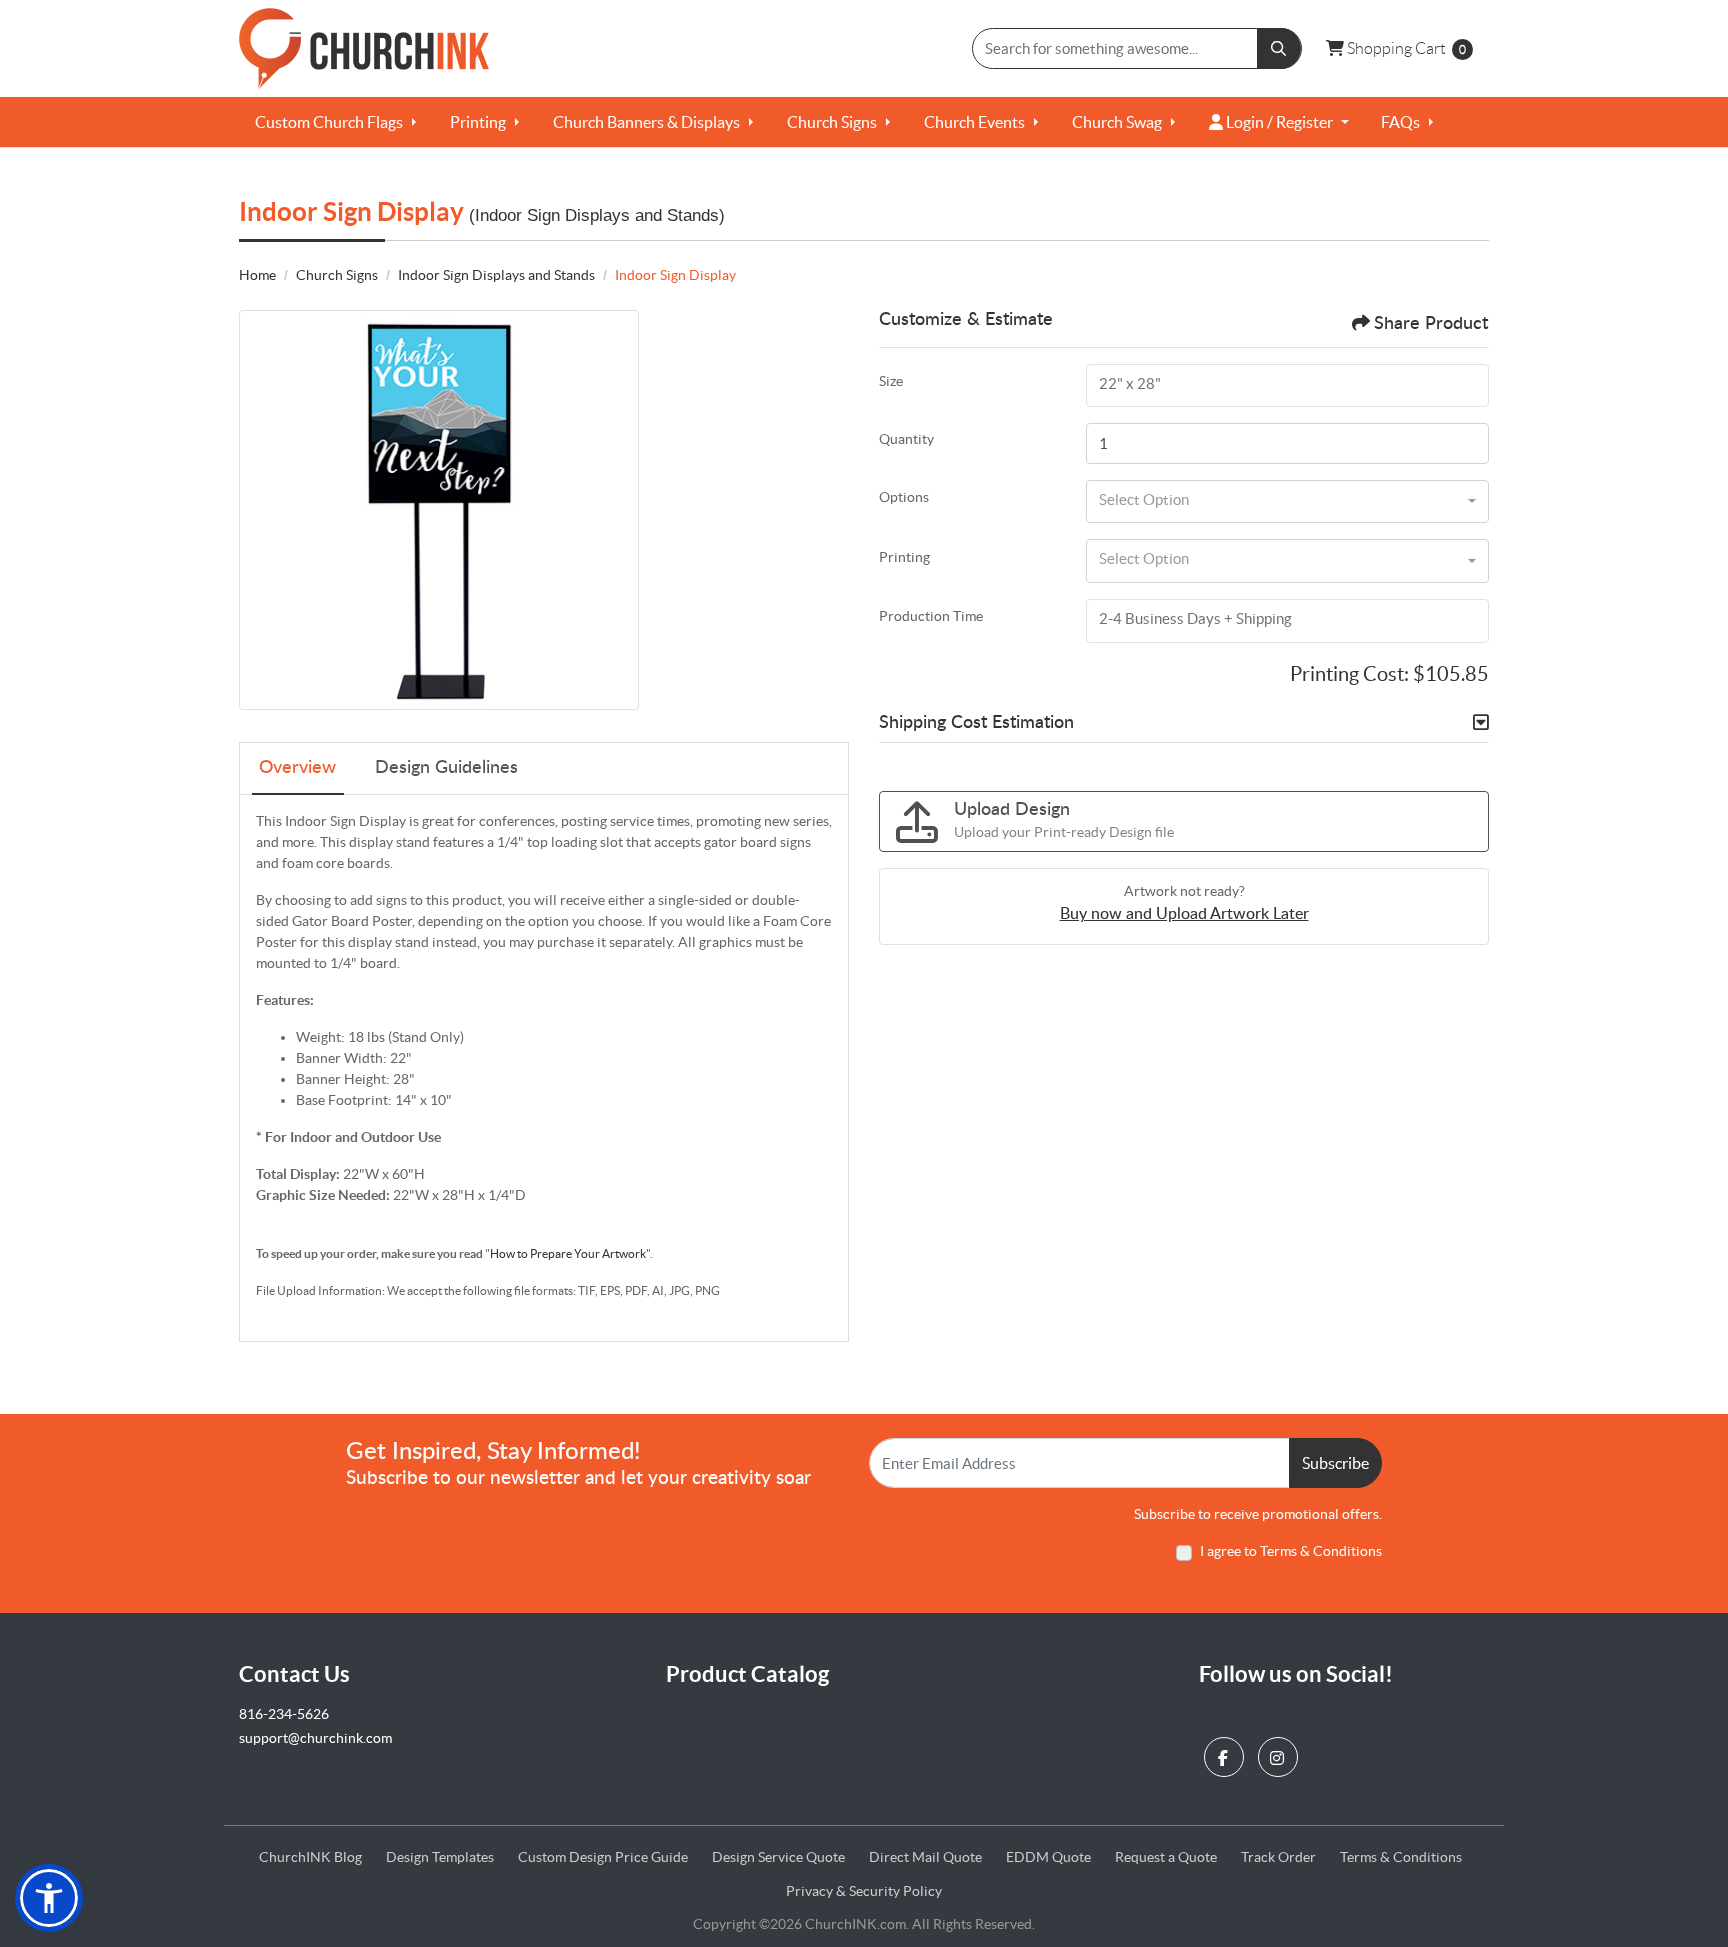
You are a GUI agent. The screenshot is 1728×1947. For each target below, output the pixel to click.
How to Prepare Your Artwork (568, 1253)
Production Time (931, 616)
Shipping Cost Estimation (976, 723)
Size (891, 381)
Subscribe (1335, 1463)
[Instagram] (1280, 1752)
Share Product (1431, 324)
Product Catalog (747, 1673)
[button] (49, 1898)
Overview (297, 768)
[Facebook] (1226, 1752)
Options (904, 497)
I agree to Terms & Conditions (1291, 1551)
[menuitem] (336, 122)
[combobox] (1287, 502)
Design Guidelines (446, 768)
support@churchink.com (315, 1738)
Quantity (906, 439)
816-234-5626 (284, 1714)
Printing (904, 557)
